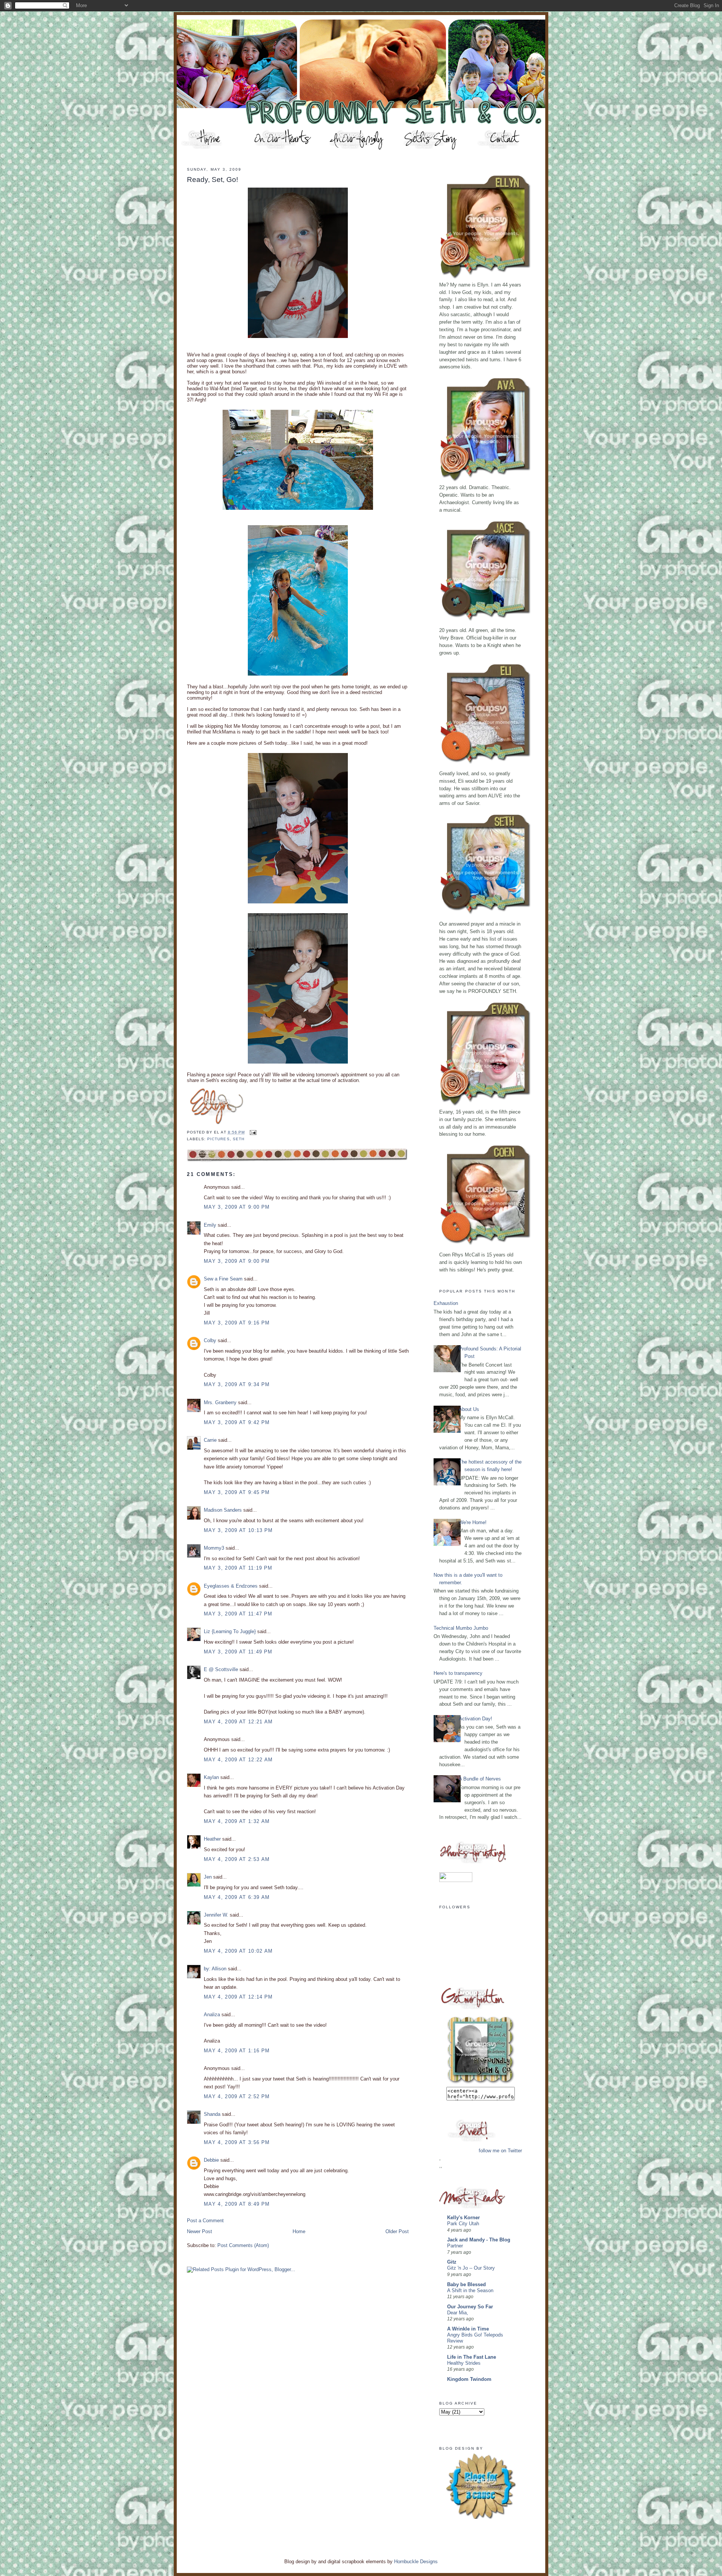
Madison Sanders (223, 1510)
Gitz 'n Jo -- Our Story (471, 2268)
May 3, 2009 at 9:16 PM (237, 1323)
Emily (210, 1225)
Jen (208, 1877)
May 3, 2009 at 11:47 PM (238, 1614)
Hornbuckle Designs (416, 2562)
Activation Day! (476, 1719)
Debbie (211, 2160)
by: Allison (215, 1969)
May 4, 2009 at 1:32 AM (237, 1821)
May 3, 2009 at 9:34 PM (237, 1384)
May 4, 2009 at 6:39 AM (237, 1897)
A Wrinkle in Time (468, 2329)
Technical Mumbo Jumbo (461, 1628)
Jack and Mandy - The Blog (479, 2240)
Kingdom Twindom (469, 2379)
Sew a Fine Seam (223, 1279)
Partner (455, 2246)
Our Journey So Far (470, 2307)
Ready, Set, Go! (212, 180)
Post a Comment (205, 2221)
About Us (469, 1409)
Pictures (218, 1139)
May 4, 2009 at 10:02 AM (238, 1951)
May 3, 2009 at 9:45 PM (237, 1492)
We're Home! (473, 1522)
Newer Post (199, 2231)
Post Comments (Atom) (243, 2245)
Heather (212, 1839)
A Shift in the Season (470, 2291)
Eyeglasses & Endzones (231, 1586)
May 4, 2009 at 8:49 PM (237, 2204)
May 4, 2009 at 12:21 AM (238, 1722)
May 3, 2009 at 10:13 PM (238, 1530)
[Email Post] (252, 1132)
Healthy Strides (464, 2363)
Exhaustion (446, 1303)
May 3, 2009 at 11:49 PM (238, 1652)
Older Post (397, 2231)
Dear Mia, (458, 2313)
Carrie (210, 1440)
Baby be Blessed (466, 2284)
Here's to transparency (458, 1673)
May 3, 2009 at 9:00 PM (237, 1207)
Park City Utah (463, 2224)
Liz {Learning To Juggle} (230, 1631)
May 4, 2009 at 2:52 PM (237, 2096)
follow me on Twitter (500, 2151)
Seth (239, 1139)
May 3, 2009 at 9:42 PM (237, 1422)
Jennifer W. (216, 1915)
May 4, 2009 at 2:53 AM (237, 1859)
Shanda (212, 2114)
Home (299, 2231)
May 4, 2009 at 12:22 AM (238, 1760)
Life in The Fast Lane (472, 2357)
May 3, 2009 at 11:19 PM (238, 1568)
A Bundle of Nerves (480, 1779)
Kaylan (211, 1777)
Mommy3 (214, 1548)
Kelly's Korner (463, 2218)
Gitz (452, 2262)
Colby (210, 1340)
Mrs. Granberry (220, 1402)
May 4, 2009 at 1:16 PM (237, 2051)
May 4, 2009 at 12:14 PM (238, 1997)
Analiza (212, 2015)
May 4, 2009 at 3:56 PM (237, 2142)
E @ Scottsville (221, 1669)
